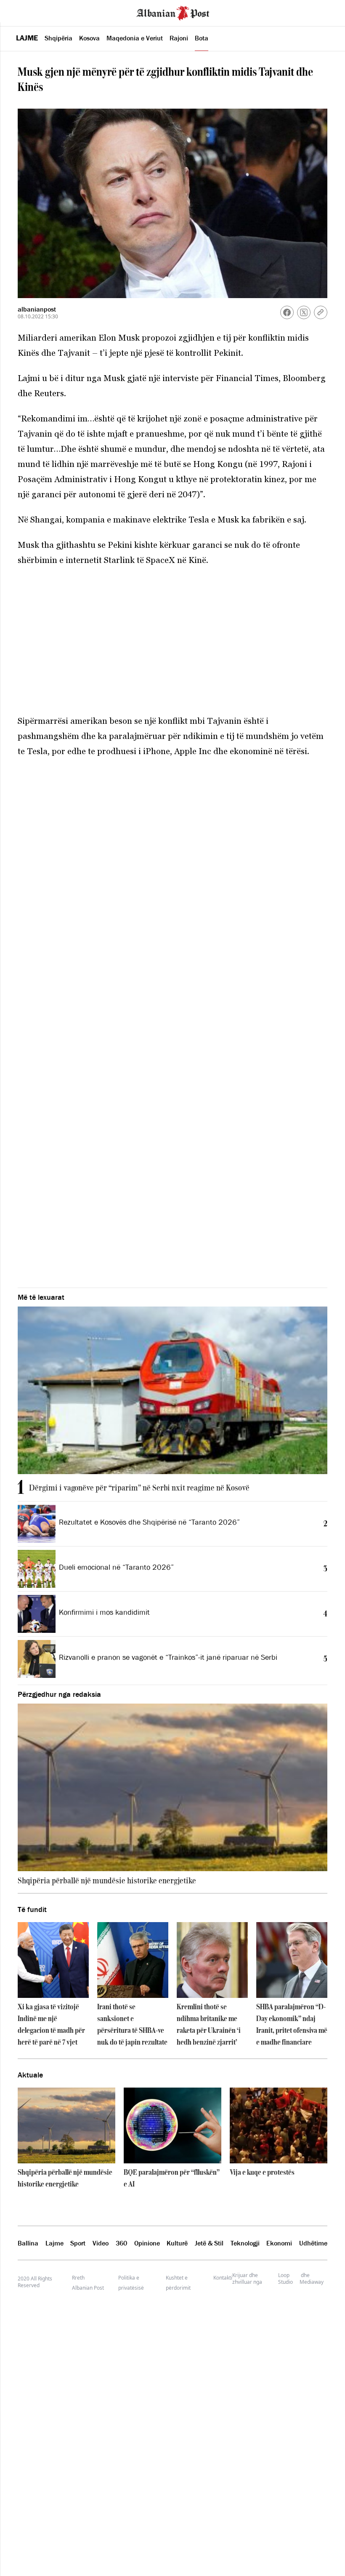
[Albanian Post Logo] (173, 12)
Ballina (28, 2243)
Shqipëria (58, 38)
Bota (202, 38)
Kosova (89, 38)
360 (121, 2243)
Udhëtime (313, 2243)
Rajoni (179, 38)
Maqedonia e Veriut (135, 38)
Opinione (147, 2243)
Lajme (27, 38)
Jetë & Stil (209, 2243)
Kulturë (177, 2243)
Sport (78, 2243)
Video (101, 2243)
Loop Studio (285, 2279)
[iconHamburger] (22, 12)
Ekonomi (279, 2243)
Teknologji (245, 2243)
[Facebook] (287, 312)
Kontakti (223, 2278)
